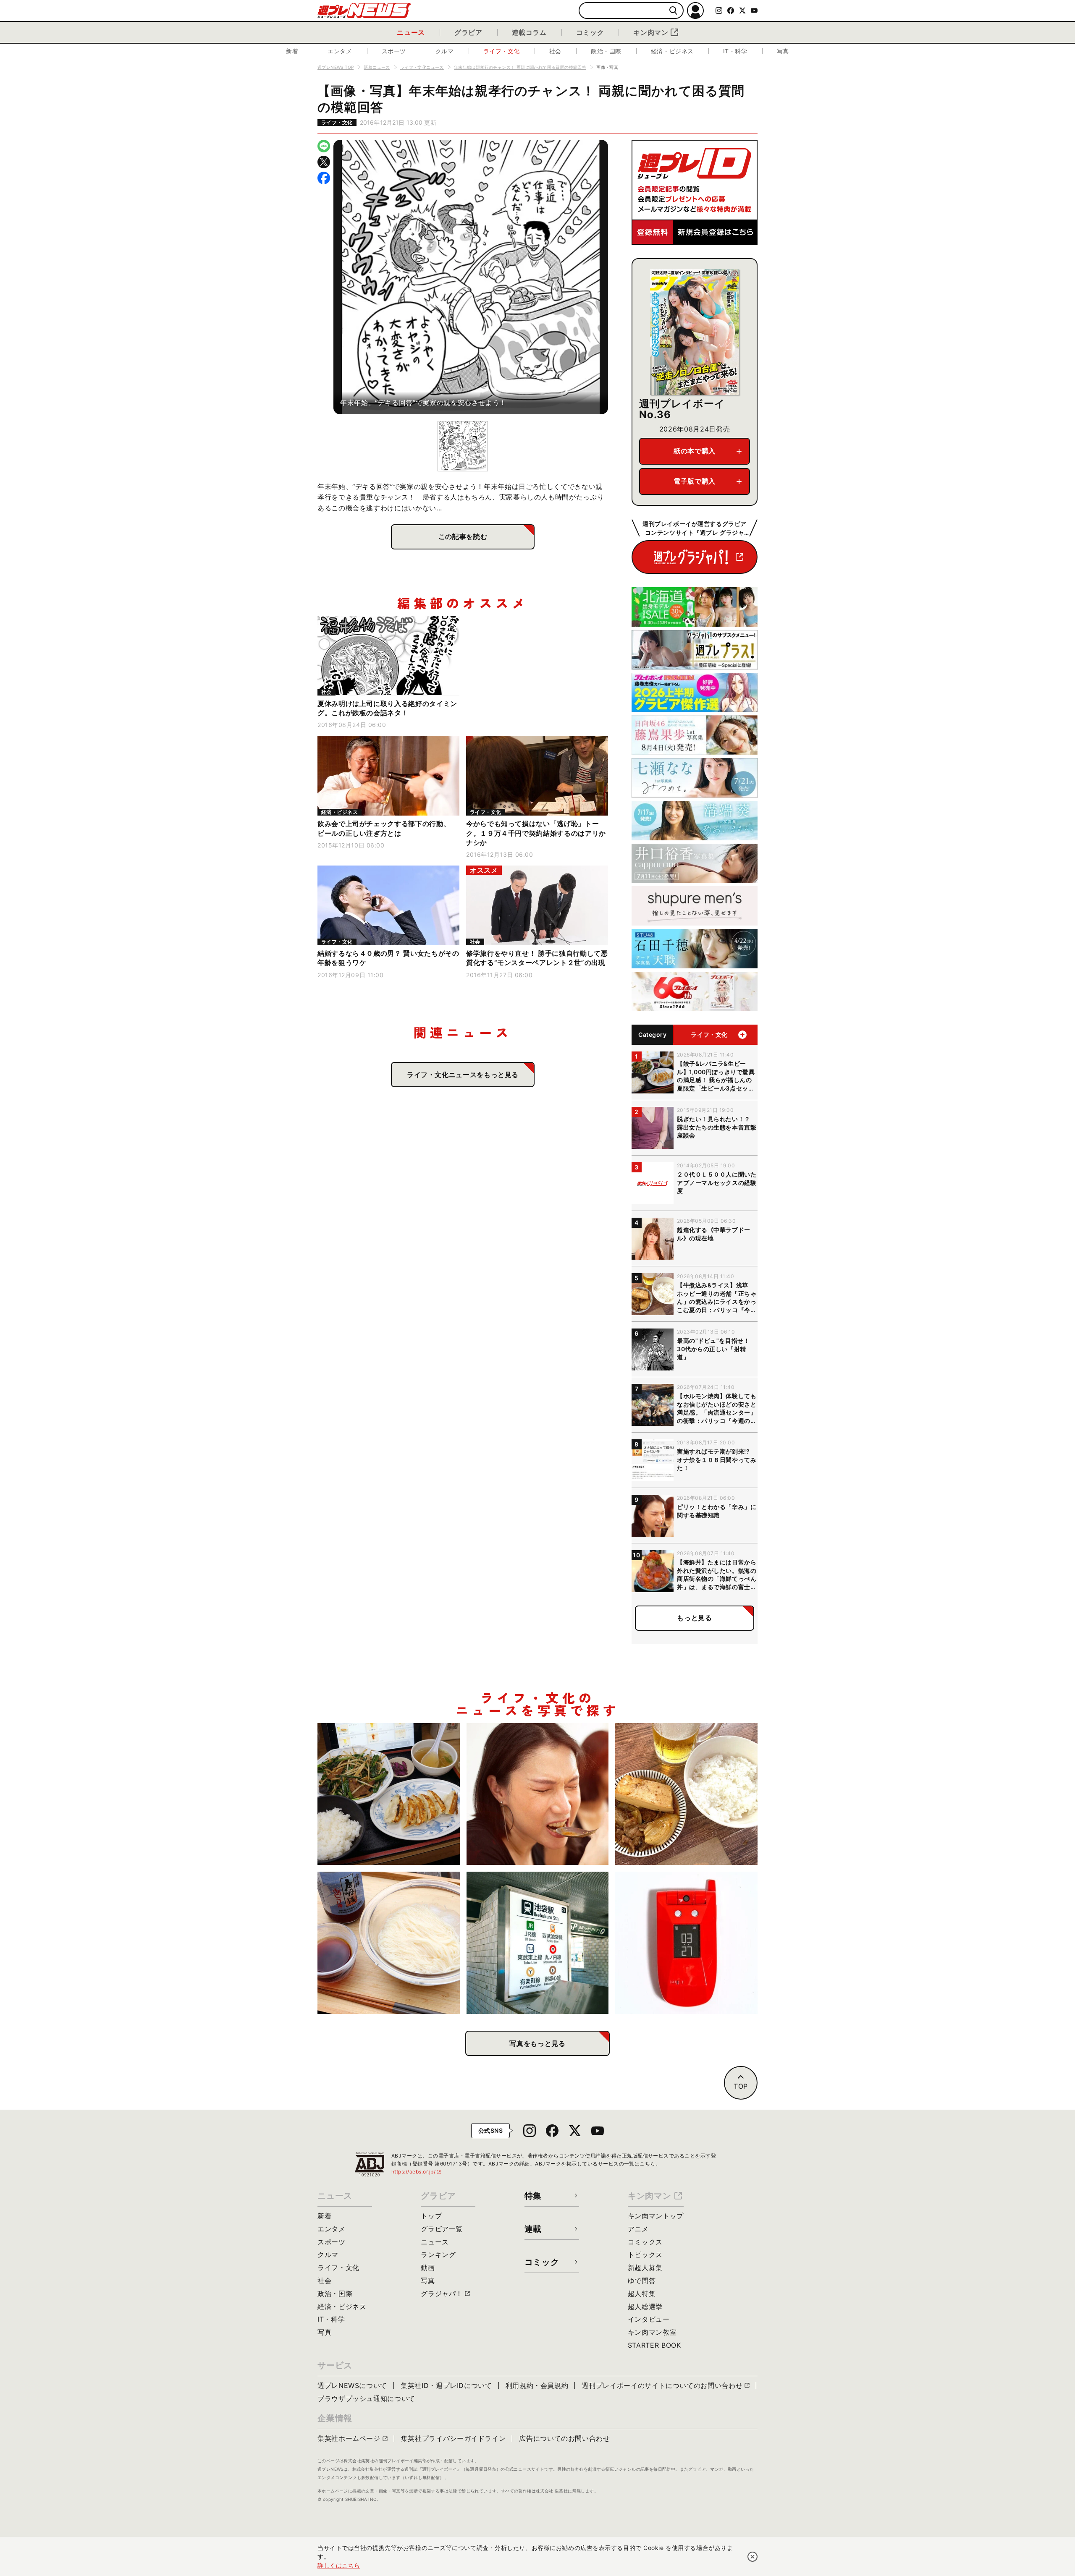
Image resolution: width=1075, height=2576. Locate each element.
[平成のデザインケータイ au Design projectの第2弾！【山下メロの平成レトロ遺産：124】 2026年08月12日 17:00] (686, 1943)
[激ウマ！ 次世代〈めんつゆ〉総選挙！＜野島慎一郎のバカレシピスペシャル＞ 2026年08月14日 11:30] (389, 1943)
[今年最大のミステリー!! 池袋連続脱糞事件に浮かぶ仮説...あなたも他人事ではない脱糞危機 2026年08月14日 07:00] (538, 1943)
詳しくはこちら (339, 2565)
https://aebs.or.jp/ (417, 2172)
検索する (673, 11)
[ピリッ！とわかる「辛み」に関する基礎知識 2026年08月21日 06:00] (538, 1794)
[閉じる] (752, 2557)
